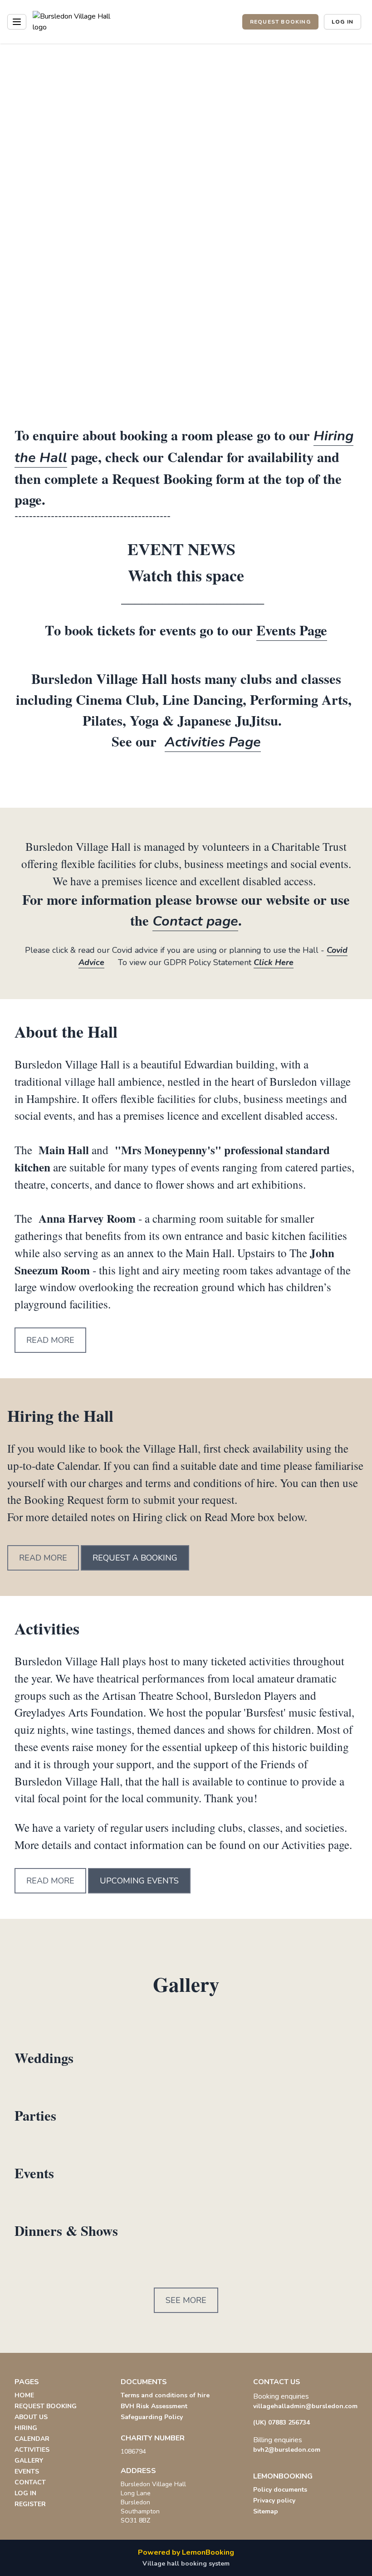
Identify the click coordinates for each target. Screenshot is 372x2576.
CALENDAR (32, 2439)
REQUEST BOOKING (280, 22)
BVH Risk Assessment (154, 2406)
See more (186, 2300)
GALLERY (29, 2461)
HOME (24, 2395)
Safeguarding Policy (152, 2417)
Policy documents (280, 2490)
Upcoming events (139, 1881)
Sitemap (266, 2511)
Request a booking (135, 1558)
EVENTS (27, 2471)
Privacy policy (274, 2500)
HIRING (26, 2428)
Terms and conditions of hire (165, 2395)
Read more (50, 1340)
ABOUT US (31, 2417)
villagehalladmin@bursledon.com (305, 2406)
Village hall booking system (186, 2564)
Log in (343, 22)
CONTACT (30, 2482)
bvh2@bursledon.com (287, 2450)
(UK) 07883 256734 (281, 2422)
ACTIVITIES (32, 2450)
